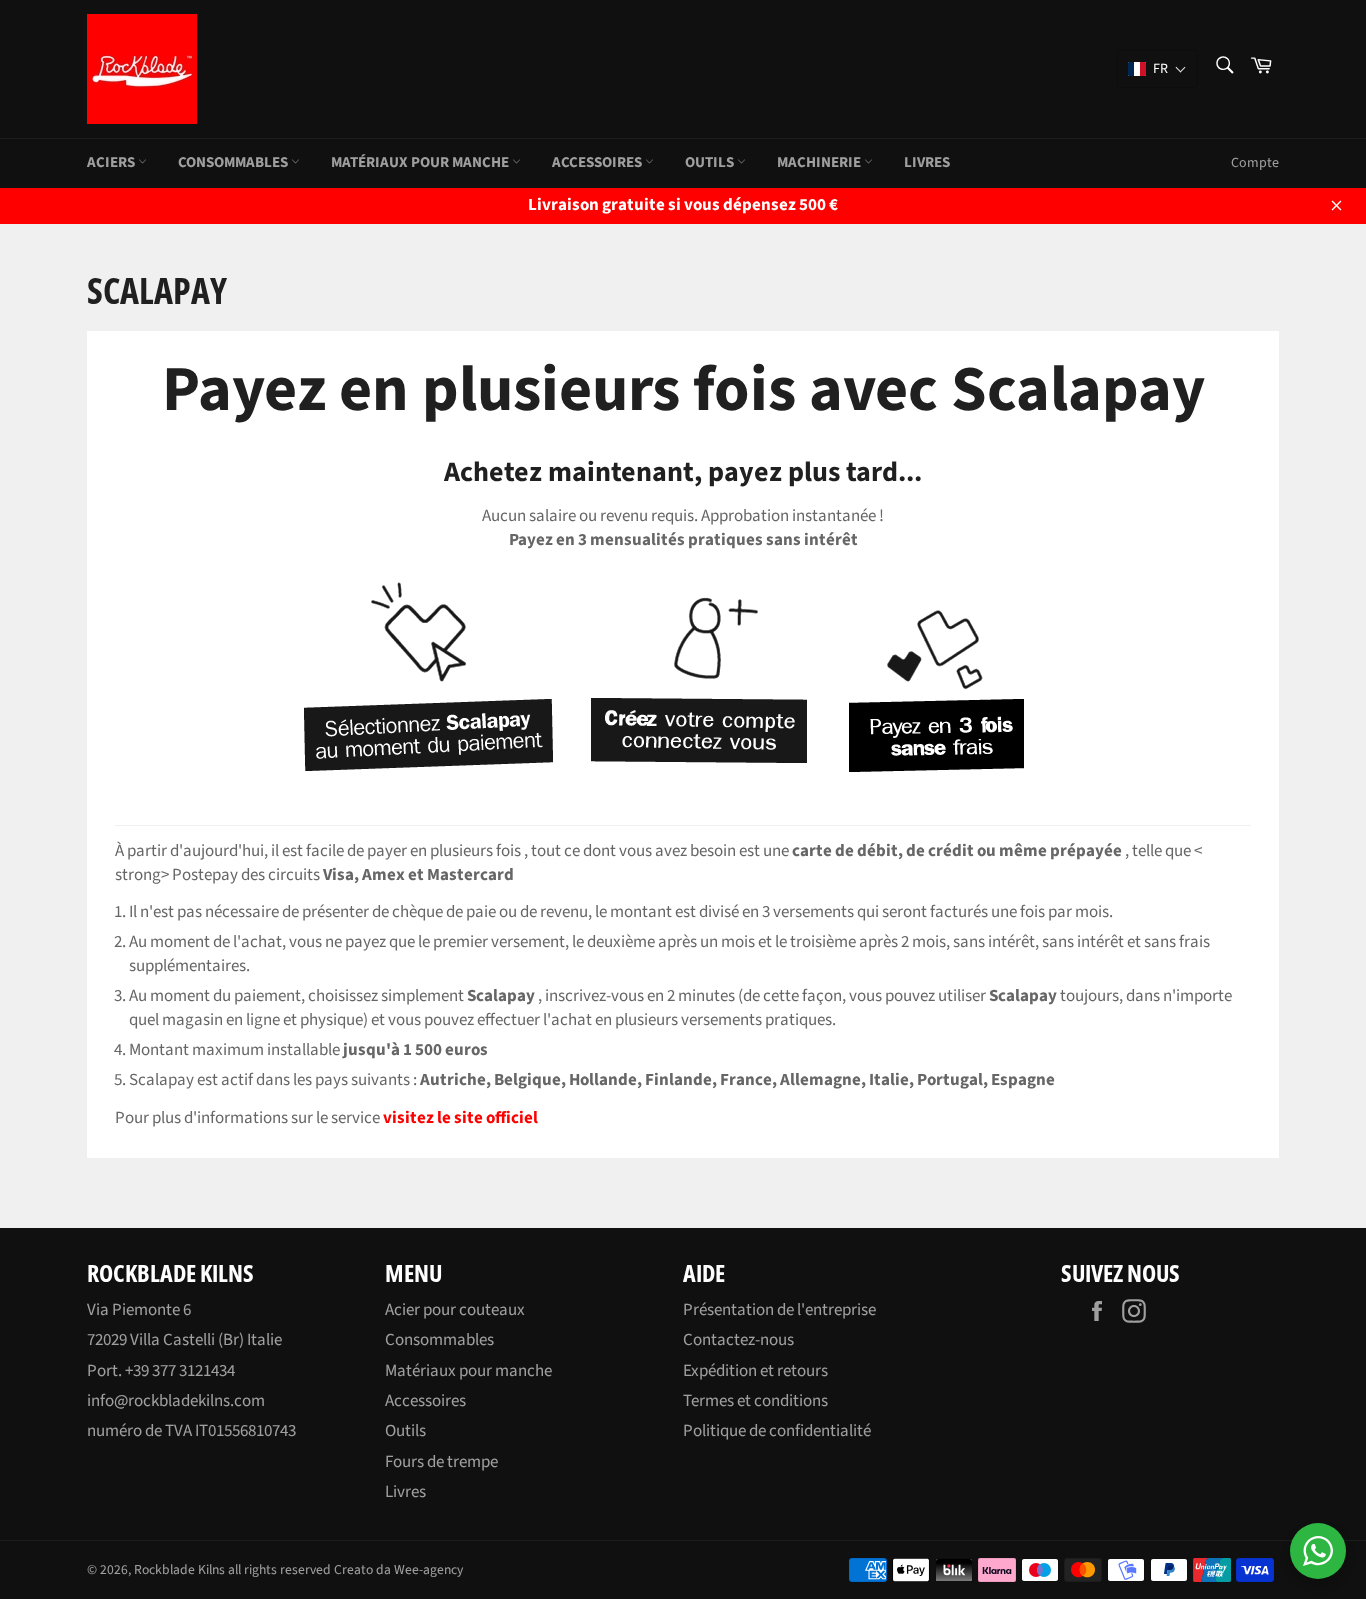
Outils (405, 1431)
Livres (927, 162)
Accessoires (425, 1401)
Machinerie (820, 162)
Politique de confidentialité (777, 1431)
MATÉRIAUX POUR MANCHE (421, 162)
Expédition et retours (755, 1371)
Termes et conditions (755, 1401)
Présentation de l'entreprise (779, 1310)
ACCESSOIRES (598, 162)
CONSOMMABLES (234, 162)
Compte (1255, 163)
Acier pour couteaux (455, 1310)
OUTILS (711, 162)
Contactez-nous (738, 1340)
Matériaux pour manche (468, 1371)
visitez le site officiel (460, 1118)
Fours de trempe (441, 1462)
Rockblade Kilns (179, 1569)
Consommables (439, 1340)
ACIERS (112, 162)
